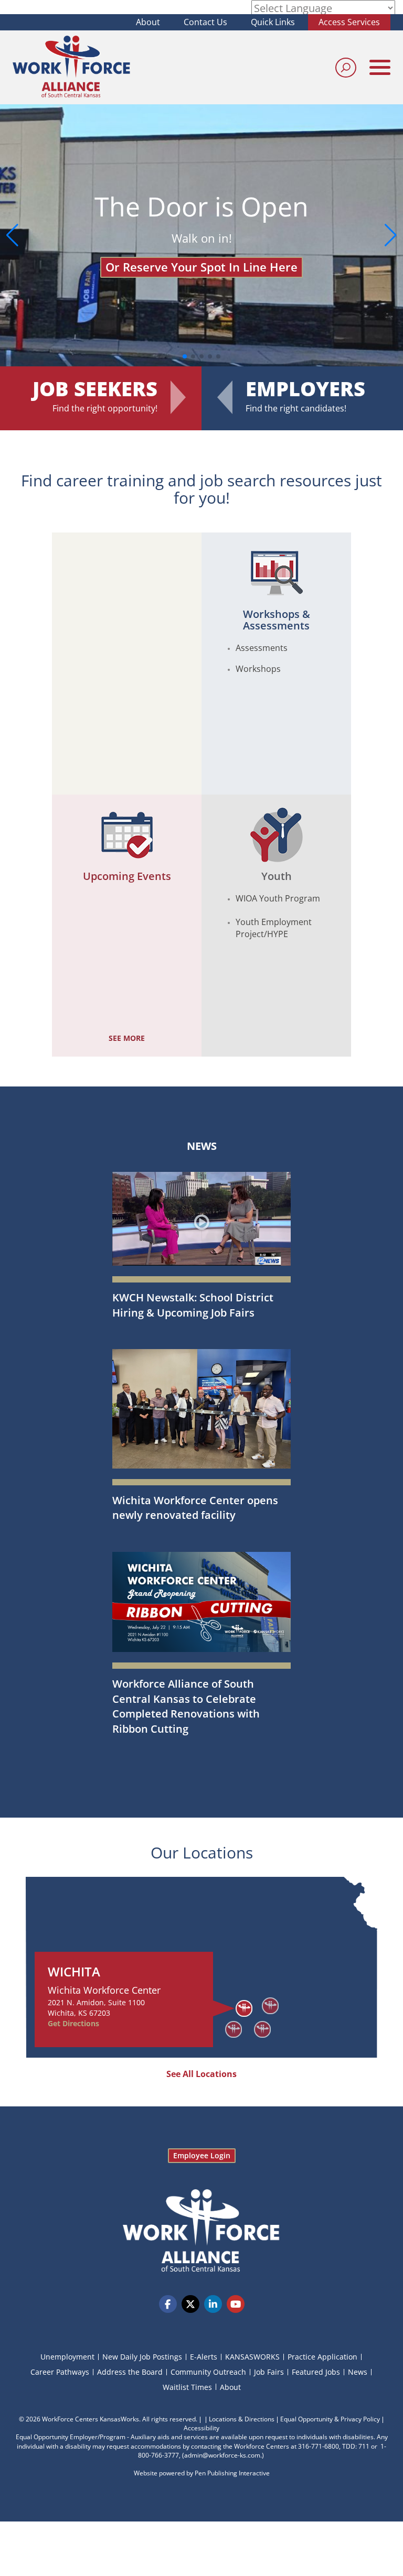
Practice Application (322, 2357)
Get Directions (73, 2023)
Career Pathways (60, 2372)
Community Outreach (208, 2372)
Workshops (258, 669)
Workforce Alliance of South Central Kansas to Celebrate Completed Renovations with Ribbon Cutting (186, 1706)
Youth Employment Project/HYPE (274, 928)
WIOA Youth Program (278, 898)
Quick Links (273, 22)
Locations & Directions (242, 2419)
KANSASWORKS (252, 2357)
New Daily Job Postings (142, 2357)
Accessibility (201, 2428)
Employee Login (202, 2155)
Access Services (349, 22)
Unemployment (67, 2357)
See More (127, 1038)
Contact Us (205, 22)
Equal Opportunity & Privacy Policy (330, 2419)
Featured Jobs (316, 2372)
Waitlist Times (187, 2387)
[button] (391, 235)
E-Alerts (204, 2357)
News (202, 1146)
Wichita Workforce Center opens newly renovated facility (195, 1508)
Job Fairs (269, 2372)
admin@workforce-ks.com (222, 2455)
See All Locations (201, 2074)
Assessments (262, 648)
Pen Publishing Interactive (232, 2473)
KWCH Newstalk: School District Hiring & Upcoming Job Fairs (193, 1305)
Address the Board (130, 2372)
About (148, 22)
